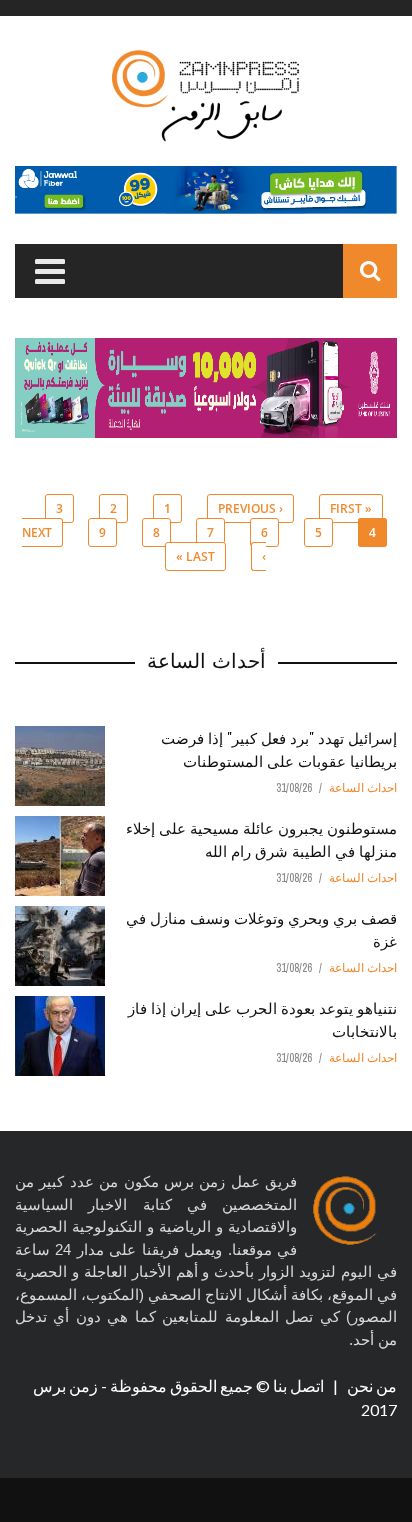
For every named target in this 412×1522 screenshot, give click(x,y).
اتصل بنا (300, 1385)
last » (195, 556)
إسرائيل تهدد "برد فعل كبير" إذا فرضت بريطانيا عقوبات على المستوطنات (279, 748)
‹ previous (250, 508)
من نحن (370, 1385)
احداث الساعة (363, 788)
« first (351, 508)
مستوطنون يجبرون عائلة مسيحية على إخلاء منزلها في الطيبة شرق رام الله (261, 838)
